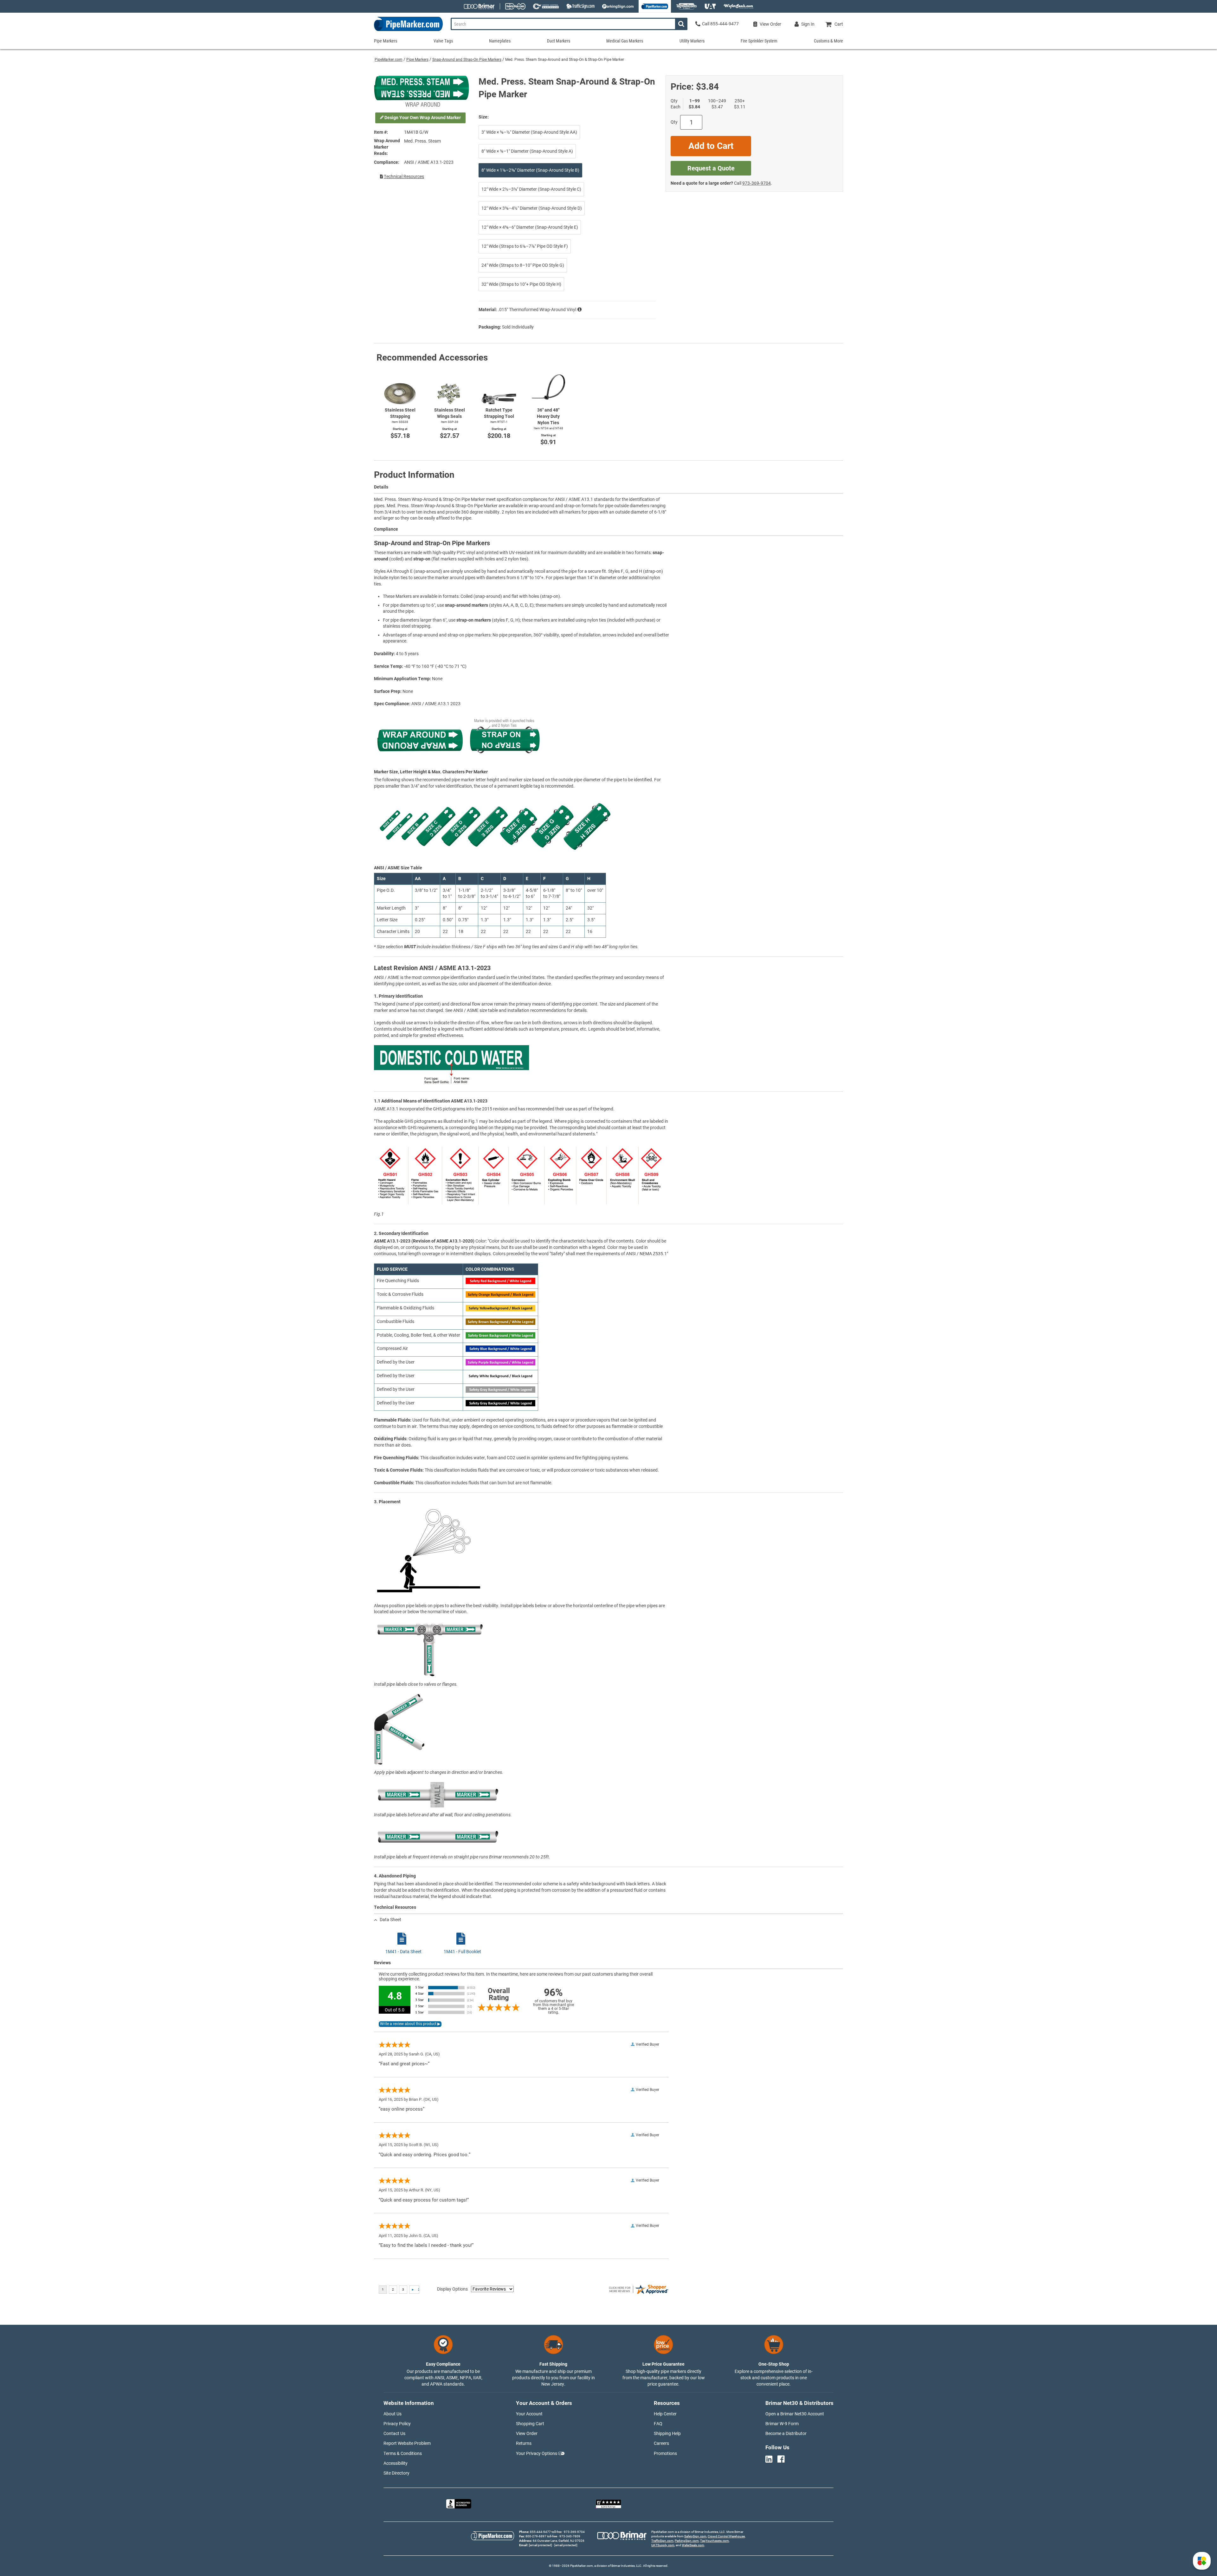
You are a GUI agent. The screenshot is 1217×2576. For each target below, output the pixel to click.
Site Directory (396, 2473)
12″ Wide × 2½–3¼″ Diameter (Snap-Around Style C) (531, 189)
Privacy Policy (397, 2424)
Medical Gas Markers (625, 41)
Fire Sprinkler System (759, 41)
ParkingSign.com (687, 2541)
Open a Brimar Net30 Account (795, 2414)
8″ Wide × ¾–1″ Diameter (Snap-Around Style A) (527, 151)
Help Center (665, 2414)
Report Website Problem (407, 2443)
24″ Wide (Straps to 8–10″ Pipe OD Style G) (523, 265)
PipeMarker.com (389, 60)
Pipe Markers (417, 60)
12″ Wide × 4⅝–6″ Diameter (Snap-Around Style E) (530, 227)
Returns (524, 2443)
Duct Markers (559, 41)
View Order (527, 2433)
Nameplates (500, 41)
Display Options (452, 2289)
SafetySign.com (695, 2536)
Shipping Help (667, 2433)
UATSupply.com (663, 2545)
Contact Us (394, 2433)
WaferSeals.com (693, 2545)
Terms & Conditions (403, 2453)
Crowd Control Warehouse (726, 2536)
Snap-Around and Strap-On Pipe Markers (467, 60)
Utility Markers (692, 41)
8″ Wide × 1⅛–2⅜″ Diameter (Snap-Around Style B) (530, 170)
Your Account (529, 2414)
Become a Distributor (786, 2433)
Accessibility (396, 2463)
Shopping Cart (530, 2424)
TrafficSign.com (662, 2541)
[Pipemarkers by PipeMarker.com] (408, 31)
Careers (661, 2443)
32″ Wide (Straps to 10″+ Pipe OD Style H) (521, 284)
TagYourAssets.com (715, 2541)
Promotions (665, 2453)
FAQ (658, 2424)
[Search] (681, 24)
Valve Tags (443, 41)
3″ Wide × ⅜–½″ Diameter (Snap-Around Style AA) (529, 132)
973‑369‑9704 (757, 183)
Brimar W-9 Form (782, 2424)
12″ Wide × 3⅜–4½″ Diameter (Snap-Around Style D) (532, 208)
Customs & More (828, 41)
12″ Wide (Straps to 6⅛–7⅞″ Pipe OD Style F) (525, 246)
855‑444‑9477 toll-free (546, 2532)
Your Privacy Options (537, 2453)
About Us (393, 2414)
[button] (1202, 2561)
